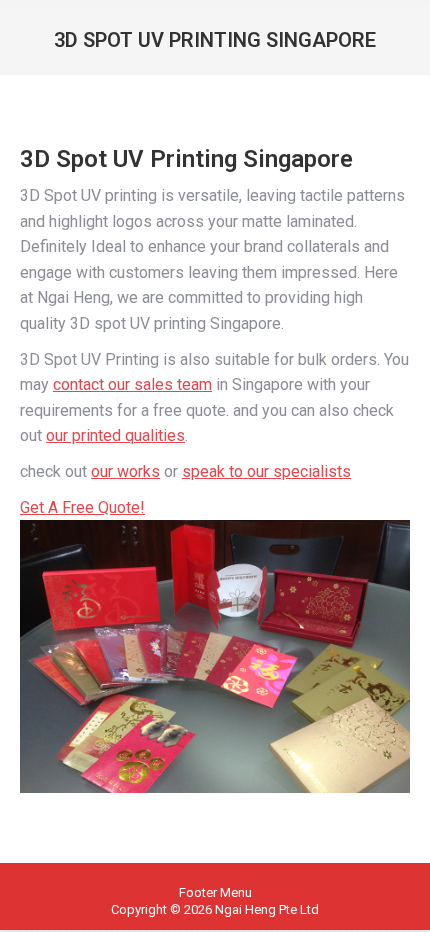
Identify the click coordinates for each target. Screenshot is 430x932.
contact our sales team (132, 384)
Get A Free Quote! (82, 507)
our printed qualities (115, 435)
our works (125, 471)
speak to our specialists (266, 471)
